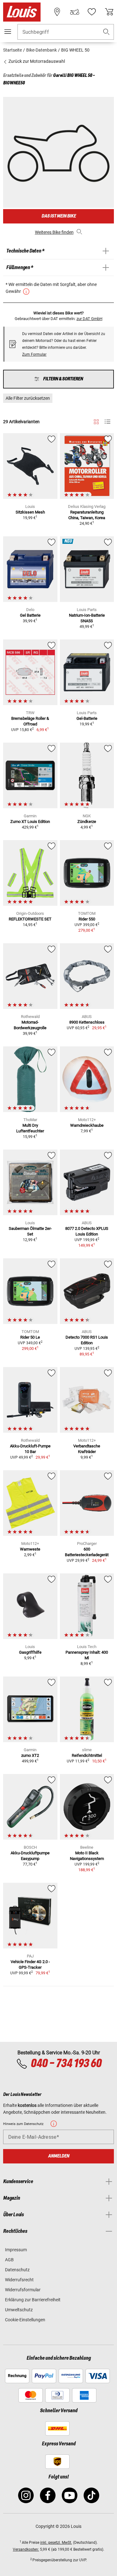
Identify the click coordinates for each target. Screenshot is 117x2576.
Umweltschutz (19, 2310)
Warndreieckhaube (87, 1125)
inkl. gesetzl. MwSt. (56, 2543)
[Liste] (107, 422)
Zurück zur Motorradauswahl (36, 61)
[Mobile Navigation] (8, 32)
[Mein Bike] (75, 12)
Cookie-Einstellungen (25, 2320)
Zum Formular (34, 354)
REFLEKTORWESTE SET (30, 919)
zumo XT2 (30, 1755)
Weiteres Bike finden (54, 232)
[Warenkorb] (109, 12)
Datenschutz (17, 2270)
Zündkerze (87, 822)
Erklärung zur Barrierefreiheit (33, 2300)
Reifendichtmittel (87, 1755)
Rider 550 (87, 919)
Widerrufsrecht (19, 2280)
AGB (9, 2260)
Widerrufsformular (23, 2290)
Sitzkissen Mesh (30, 512)
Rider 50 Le (30, 1337)
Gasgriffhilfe (30, 1652)
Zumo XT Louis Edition (30, 822)
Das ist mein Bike (59, 216)
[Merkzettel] (92, 12)
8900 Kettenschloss (87, 1022)
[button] (106, 32)
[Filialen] (57, 12)
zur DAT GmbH (89, 319)
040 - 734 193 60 (66, 2064)
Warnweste (30, 1549)
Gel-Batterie (87, 718)
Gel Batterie (30, 615)
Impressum (16, 2250)
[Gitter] (96, 421)
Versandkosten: (26, 2549)
